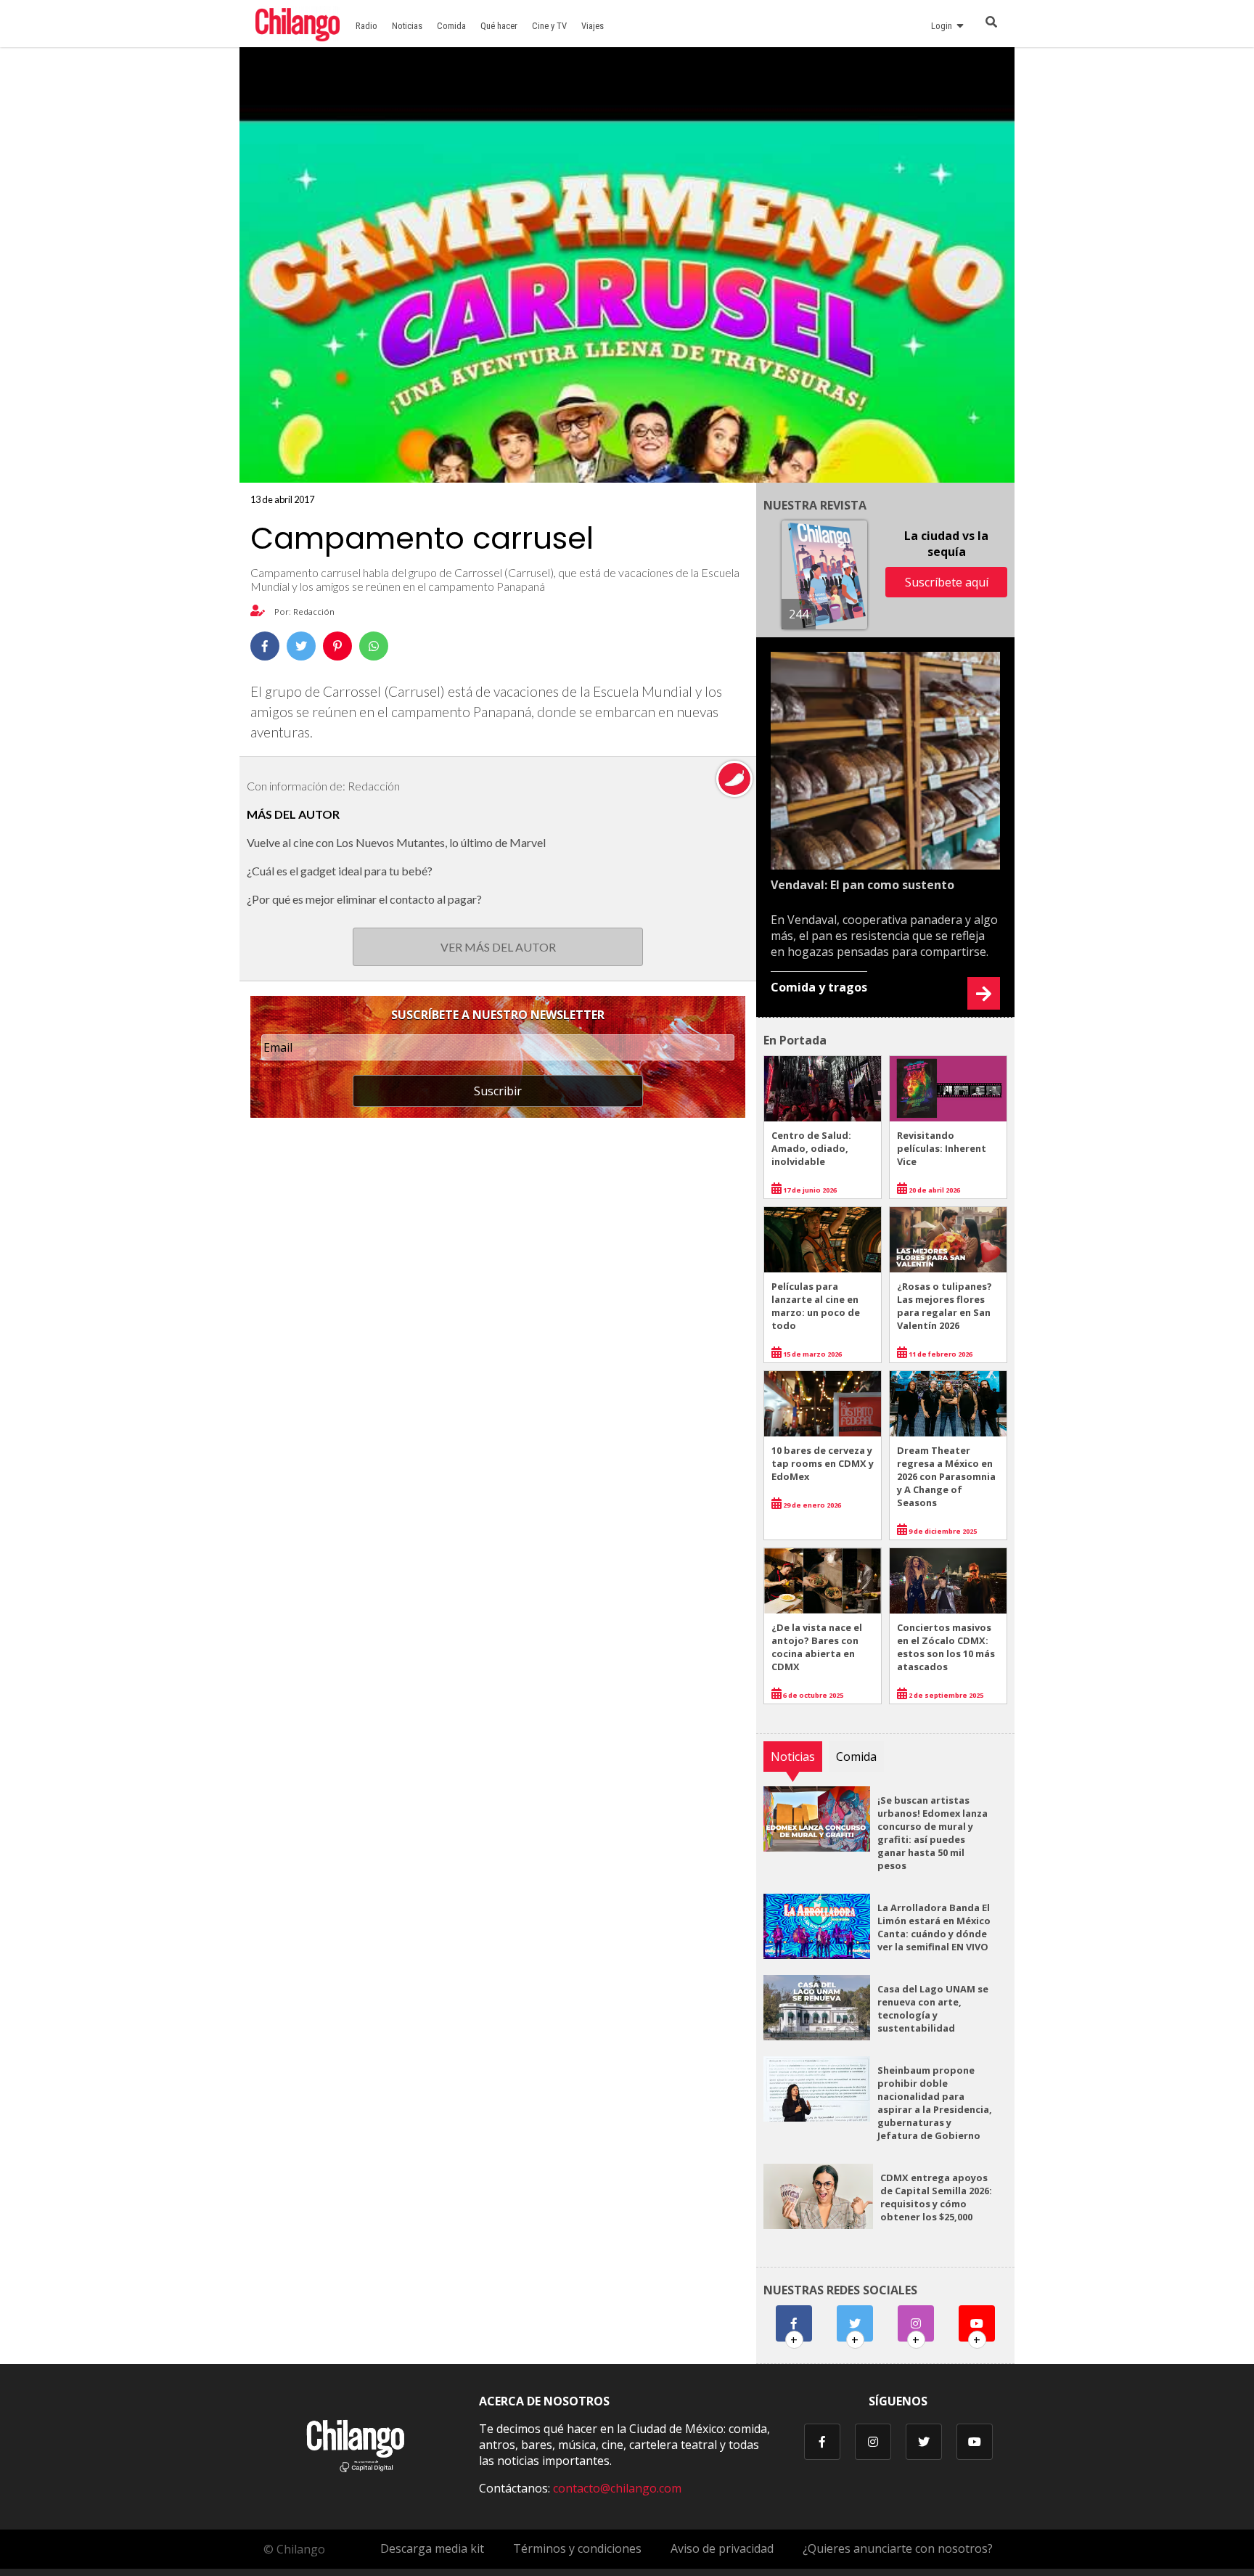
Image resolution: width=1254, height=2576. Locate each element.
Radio (366, 26)
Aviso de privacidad (722, 2548)
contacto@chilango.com (617, 2488)
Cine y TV (549, 26)
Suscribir (498, 1091)
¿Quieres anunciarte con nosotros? (898, 2548)
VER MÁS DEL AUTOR (498, 947)
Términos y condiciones (577, 2548)
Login (944, 26)
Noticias (407, 26)
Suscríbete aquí (947, 582)
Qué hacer (499, 26)
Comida (451, 26)
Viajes (593, 26)
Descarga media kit (432, 2548)
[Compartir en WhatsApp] (374, 646)
